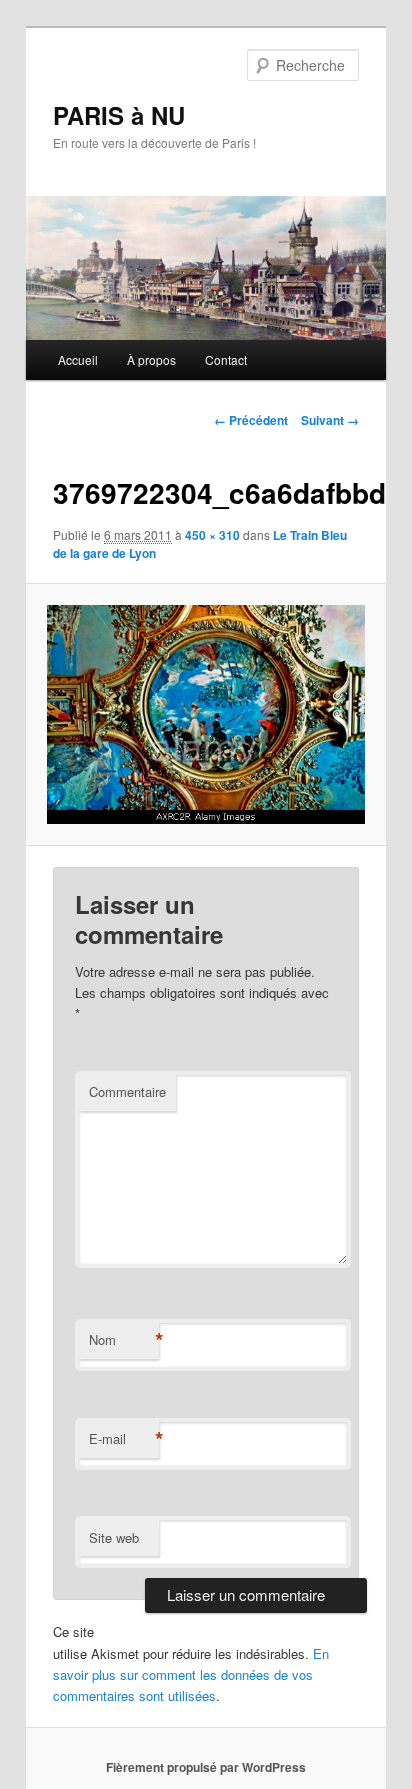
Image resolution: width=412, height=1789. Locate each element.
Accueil (78, 359)
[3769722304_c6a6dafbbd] (205, 714)
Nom (124, 1340)
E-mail (124, 1439)
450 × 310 (212, 535)
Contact (226, 359)
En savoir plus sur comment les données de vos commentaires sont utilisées (191, 1674)
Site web (114, 1537)
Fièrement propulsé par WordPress (206, 1767)
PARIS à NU (119, 115)
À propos (151, 359)
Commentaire (127, 1091)
